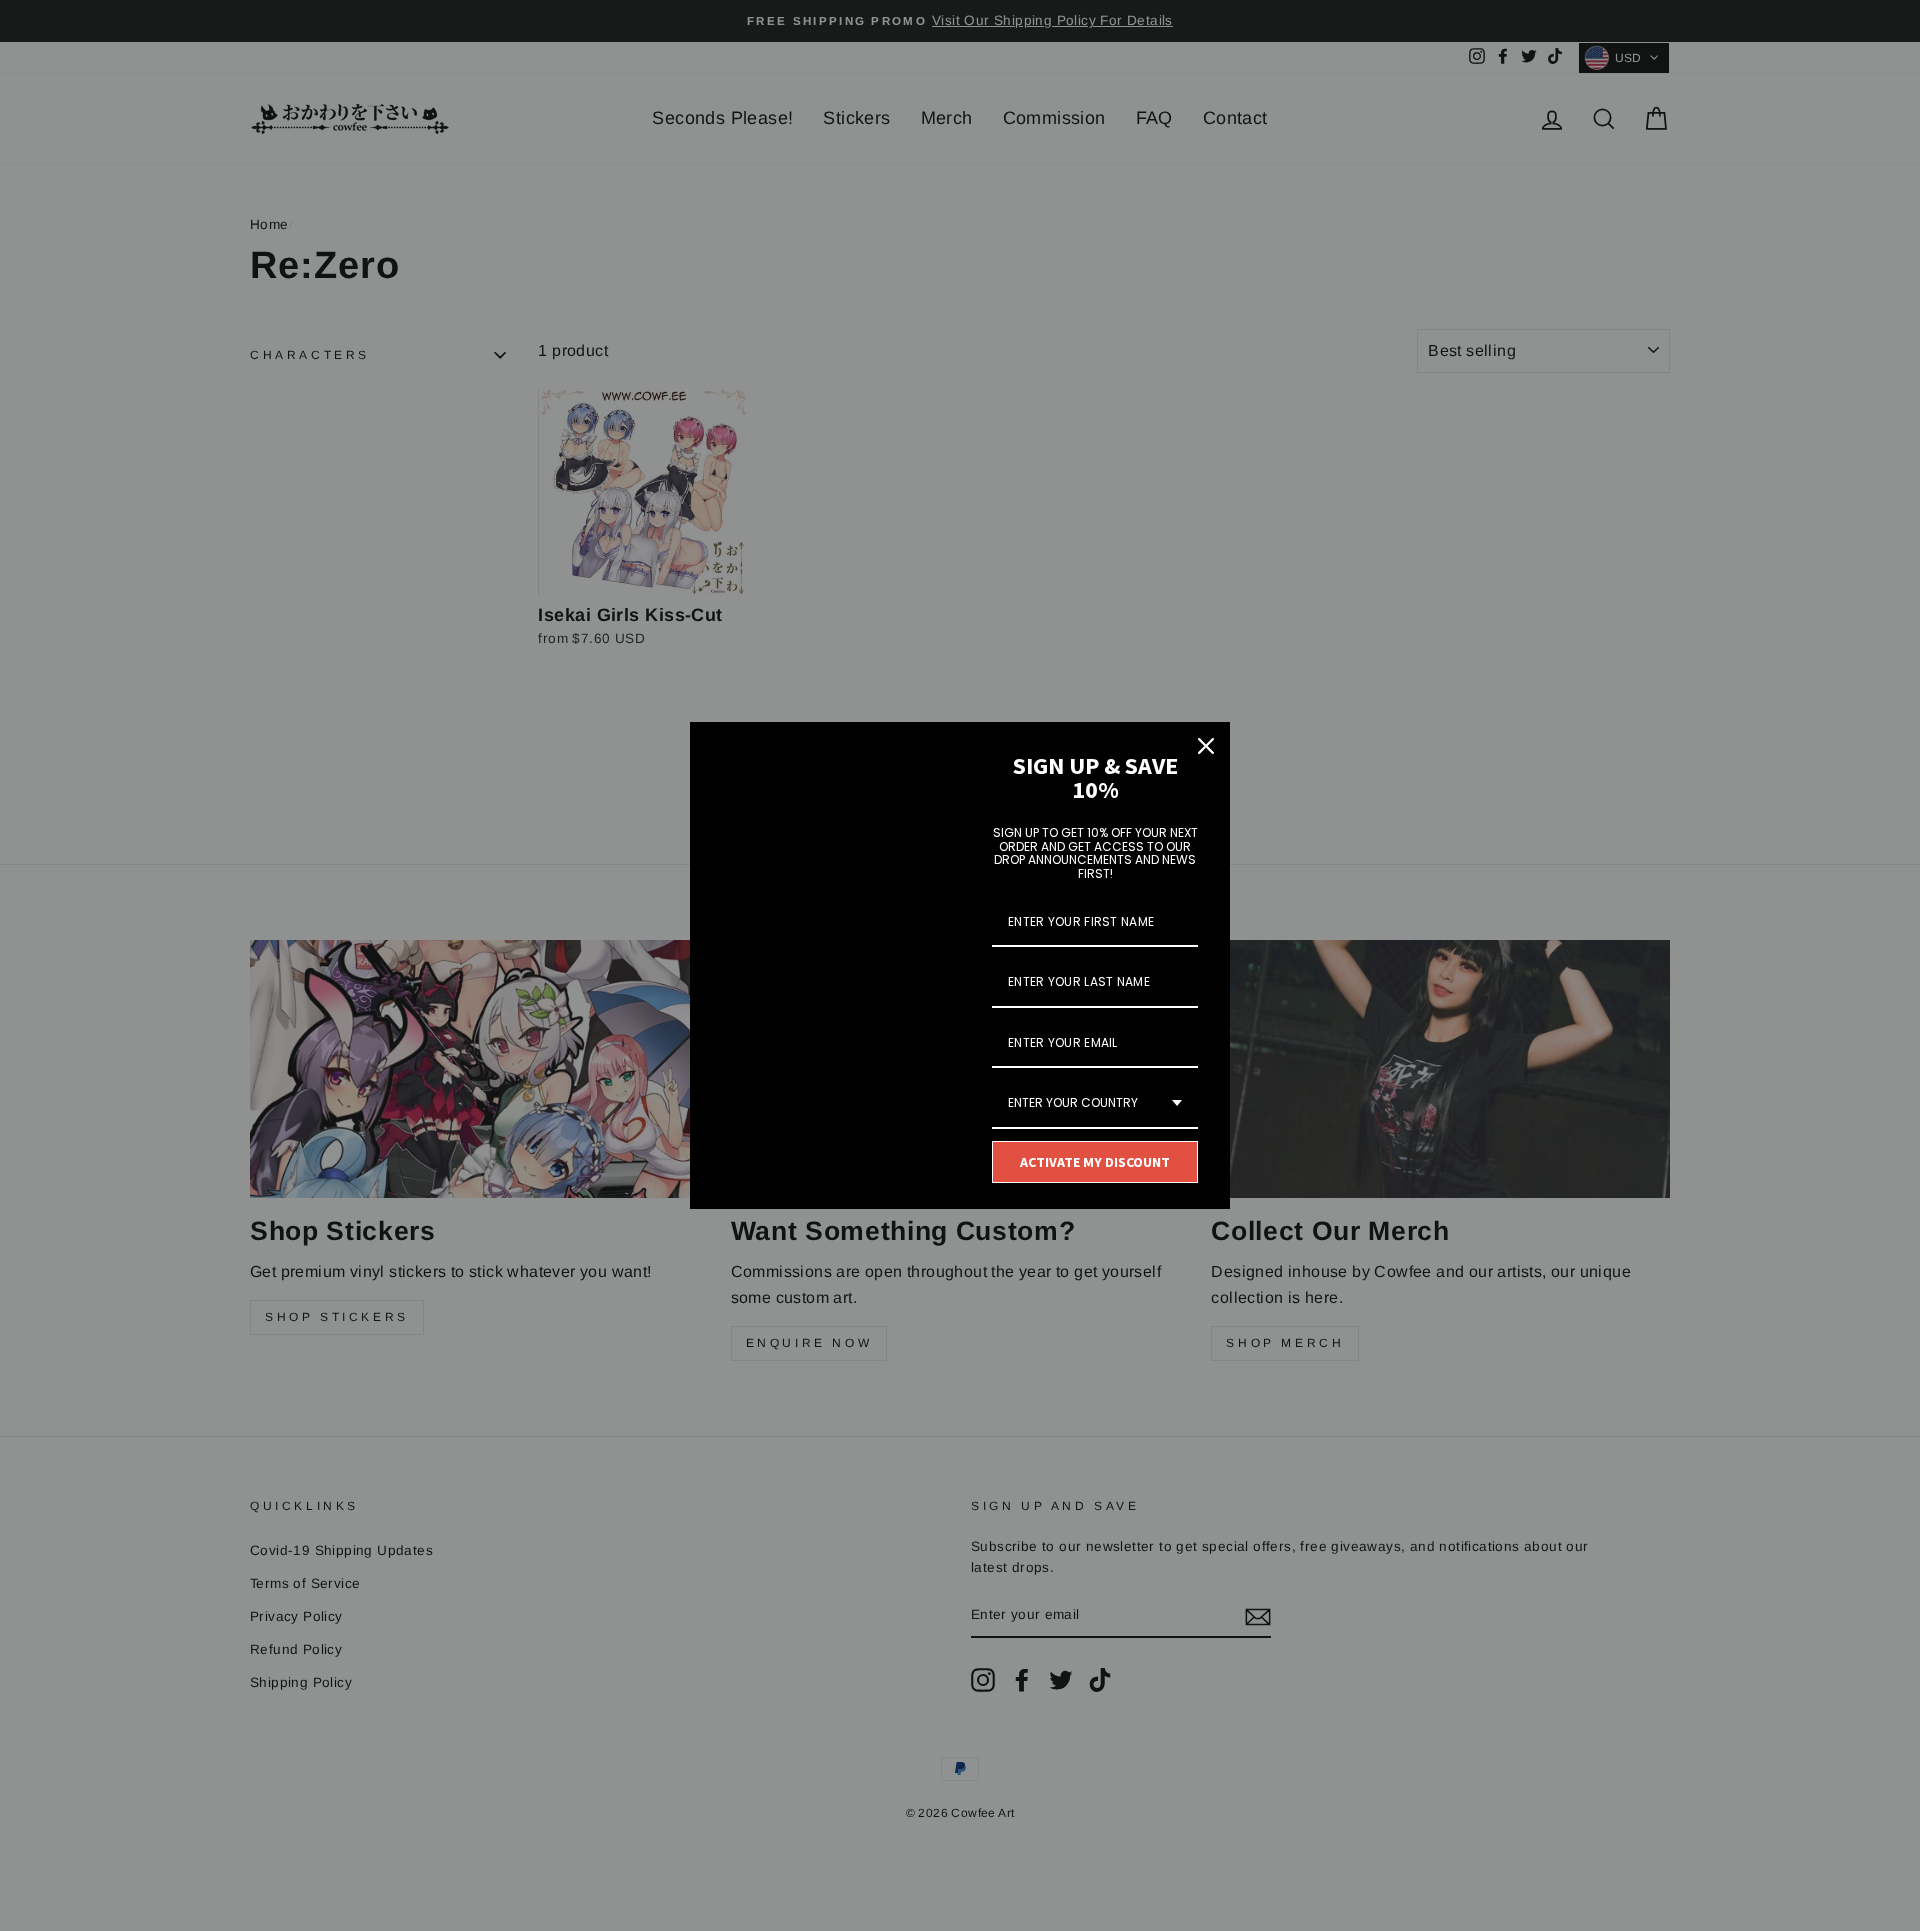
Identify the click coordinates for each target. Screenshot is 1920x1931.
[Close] (1206, 746)
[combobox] (1095, 1104)
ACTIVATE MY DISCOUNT (1095, 1162)
